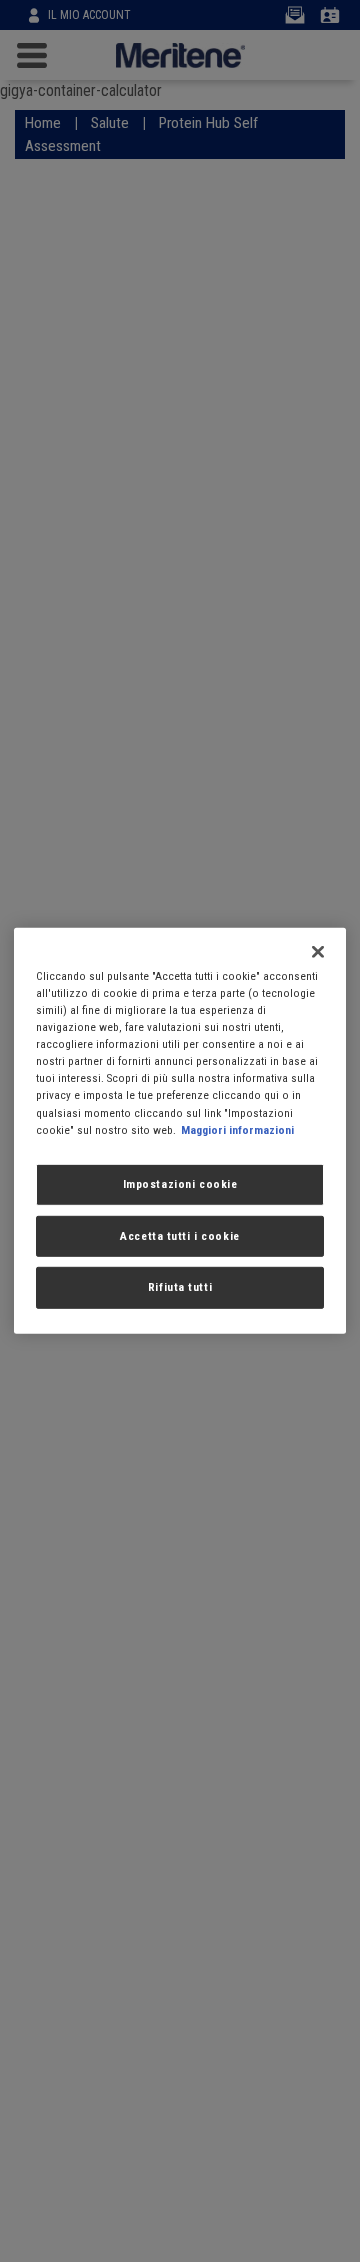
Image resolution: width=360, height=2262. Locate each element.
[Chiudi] (318, 952)
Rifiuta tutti (180, 1287)
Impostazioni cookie (180, 1183)
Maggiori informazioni (237, 1129)
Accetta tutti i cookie (180, 1235)
